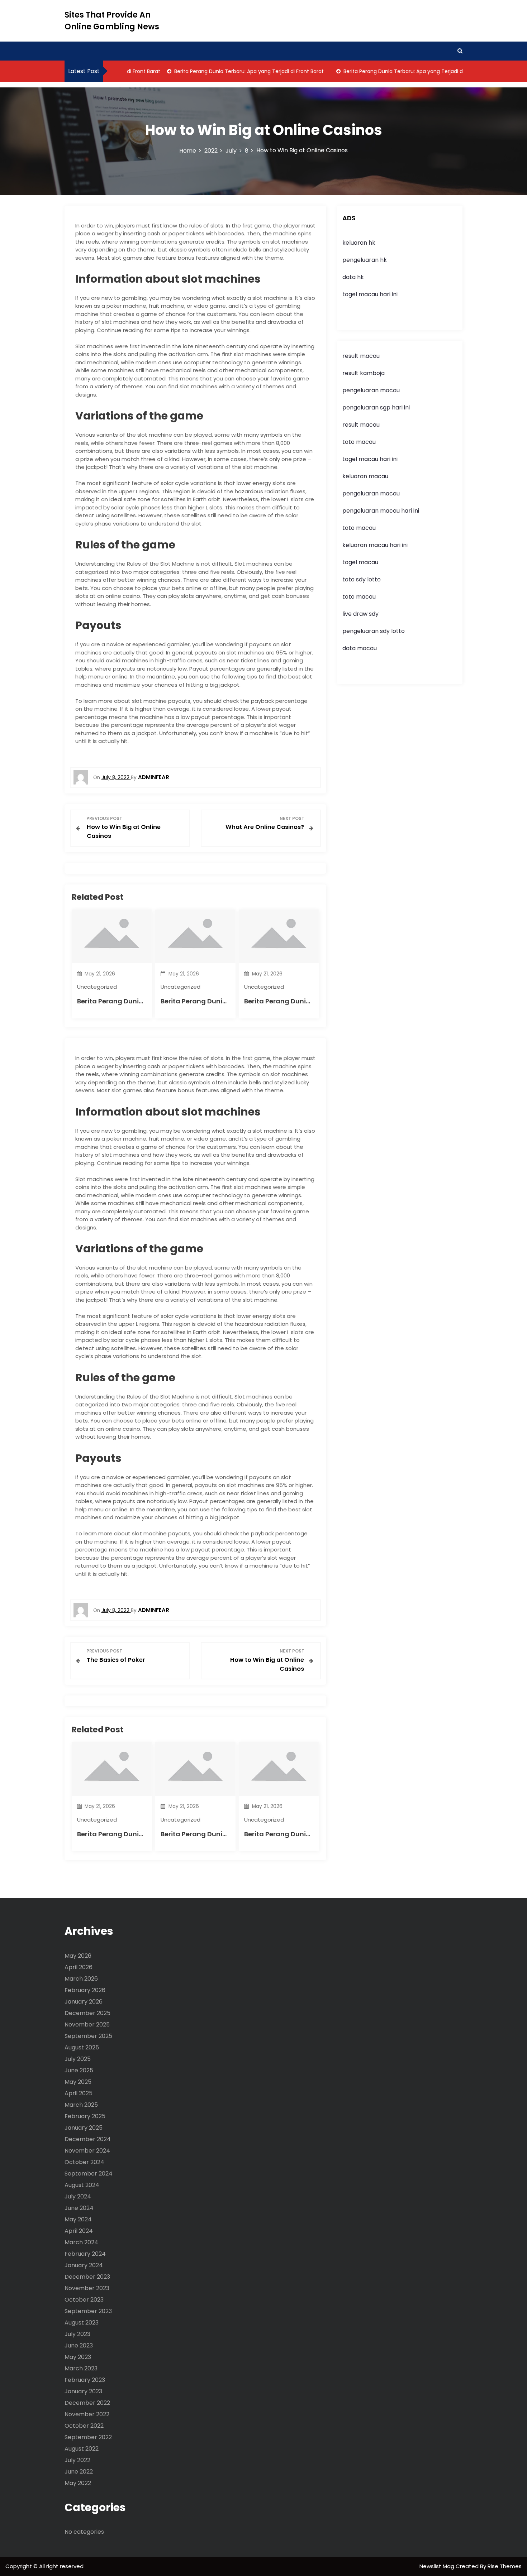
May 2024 (78, 2219)
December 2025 (87, 2013)
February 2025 (85, 2116)
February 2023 (85, 2380)
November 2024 (87, 2151)
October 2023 (84, 2300)
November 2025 (87, 2025)
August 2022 (82, 2449)
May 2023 (78, 2357)
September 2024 (89, 2174)
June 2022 (79, 2472)
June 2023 (79, 2345)
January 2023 (83, 2391)
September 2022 (88, 2437)
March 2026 (81, 1979)
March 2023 (81, 2368)
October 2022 (84, 2426)
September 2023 (88, 2311)
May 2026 (78, 1956)
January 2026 (84, 2002)
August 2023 (82, 2323)
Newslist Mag (438, 2566)
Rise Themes (505, 2566)
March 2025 (81, 2105)
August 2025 (82, 2047)
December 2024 (88, 2139)
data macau (360, 648)
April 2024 (79, 2231)
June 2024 (79, 2208)
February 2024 (85, 2254)
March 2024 (81, 2242)
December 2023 (87, 2277)
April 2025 (79, 2093)
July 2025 (78, 2059)
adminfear (154, 777)
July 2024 (78, 2196)
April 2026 (79, 1967)
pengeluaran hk (365, 260)
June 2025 (79, 2070)
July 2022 (77, 2460)
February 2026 (85, 1990)
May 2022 (78, 2483)
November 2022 (87, 2414)
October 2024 (84, 2162)
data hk (353, 277)
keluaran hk (359, 243)
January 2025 (84, 2128)
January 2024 (84, 2265)
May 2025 (78, 2082)
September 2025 (88, 2036)
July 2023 (77, 2334)
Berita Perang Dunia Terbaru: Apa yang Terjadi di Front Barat (224, 71)
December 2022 (87, 2403)
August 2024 (82, 2185)
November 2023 (87, 2288)
